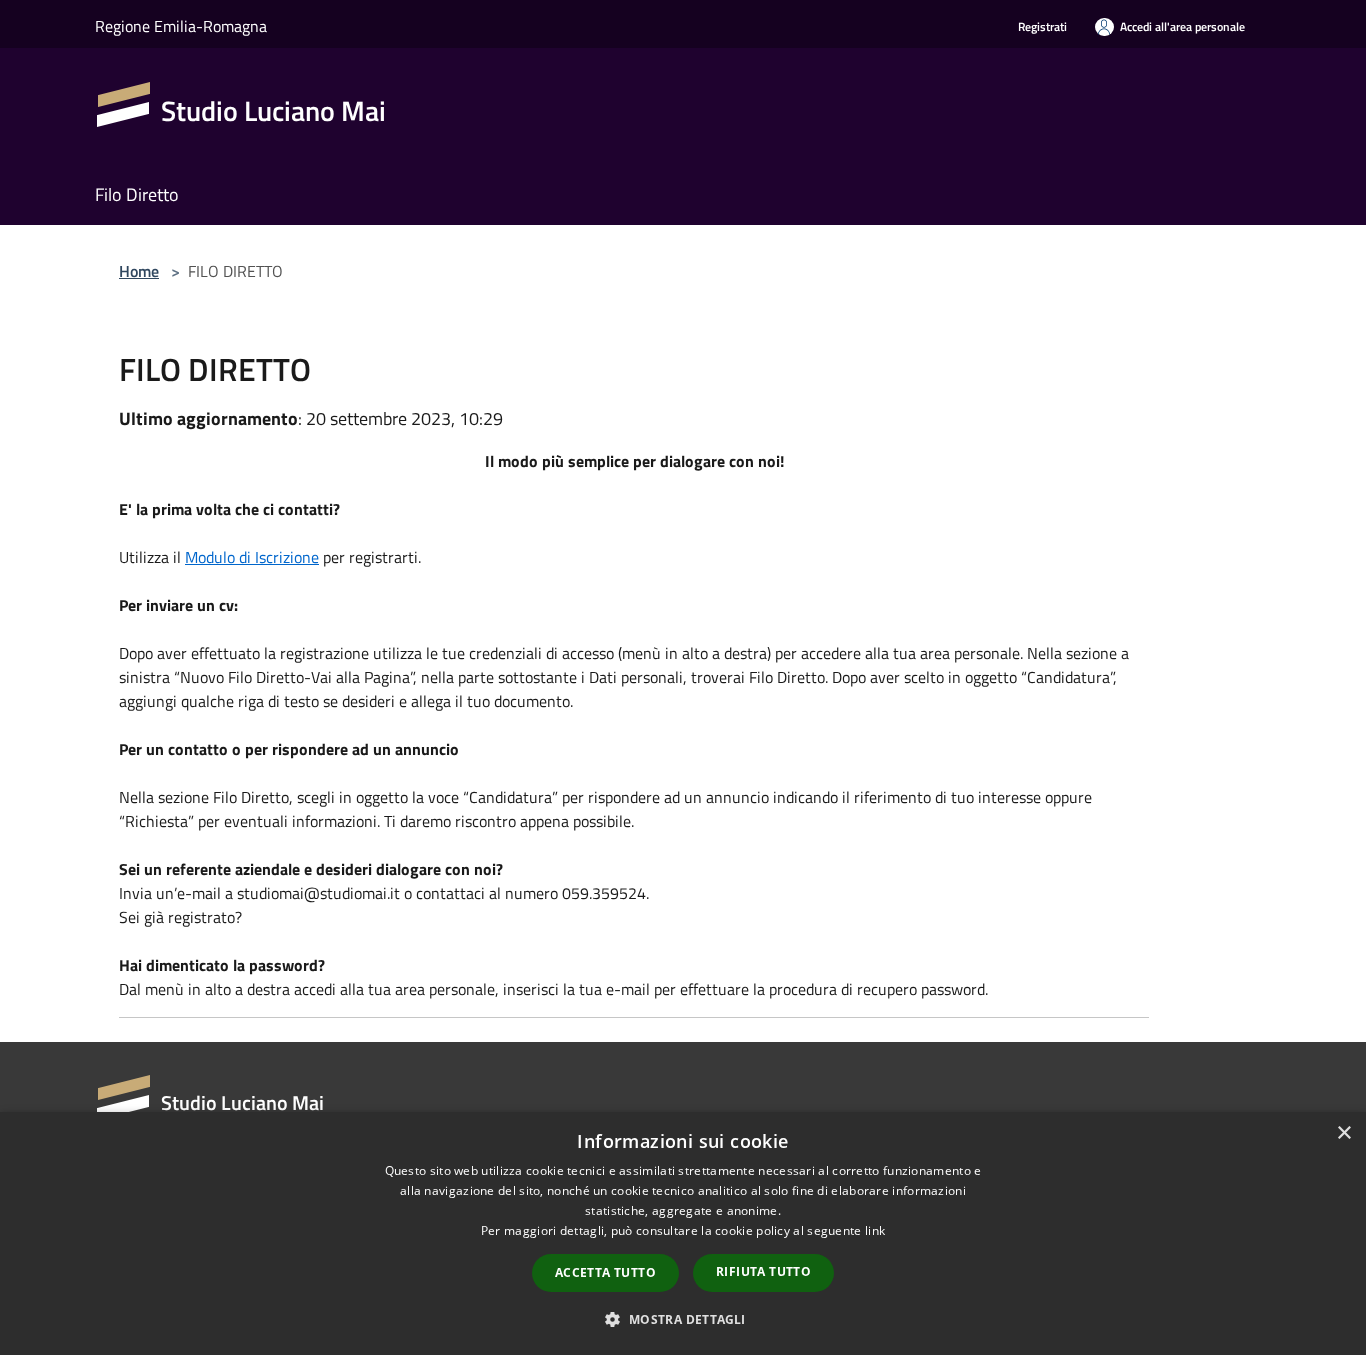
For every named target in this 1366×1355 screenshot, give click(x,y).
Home (139, 271)
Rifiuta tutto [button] (763, 1271)
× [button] (1343, 1133)
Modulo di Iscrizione (252, 557)
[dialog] (683, 1233)
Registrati (1042, 26)
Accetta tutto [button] (605, 1272)
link (875, 1230)
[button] (682, 1319)
